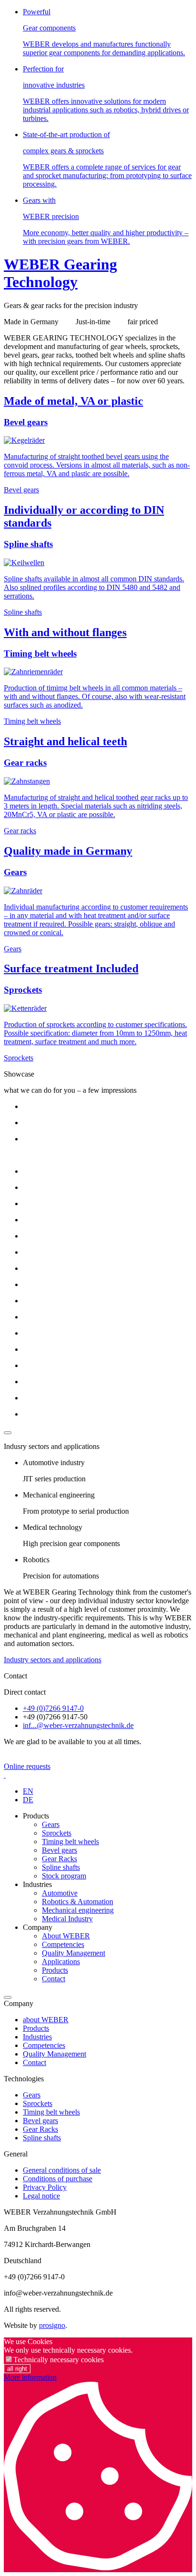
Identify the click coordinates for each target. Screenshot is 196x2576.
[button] (8, 1997)
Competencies (63, 1944)
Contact (54, 1979)
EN (28, 1791)
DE (28, 1800)
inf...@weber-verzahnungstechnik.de (78, 1725)
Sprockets (57, 1833)
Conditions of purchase (58, 2179)
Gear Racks (59, 1859)
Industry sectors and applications (53, 1660)
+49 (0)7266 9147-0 (53, 1708)
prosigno (52, 2325)
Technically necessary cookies (59, 2360)
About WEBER (66, 1936)
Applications (61, 1962)
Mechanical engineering (78, 1910)
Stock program (64, 1876)
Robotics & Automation (78, 1902)
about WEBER (46, 2020)
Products (55, 1970)
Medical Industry (67, 1919)
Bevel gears (59, 1850)
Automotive (60, 1893)
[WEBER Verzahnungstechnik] (5, 1775)
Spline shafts (61, 1867)
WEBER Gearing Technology (60, 273)
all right (17, 2369)
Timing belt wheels (70, 1842)
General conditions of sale (62, 2170)
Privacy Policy (45, 2187)
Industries (37, 2037)
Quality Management (73, 1953)
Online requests (27, 1766)
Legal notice (41, 2196)
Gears (51, 1824)
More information (30, 2377)
